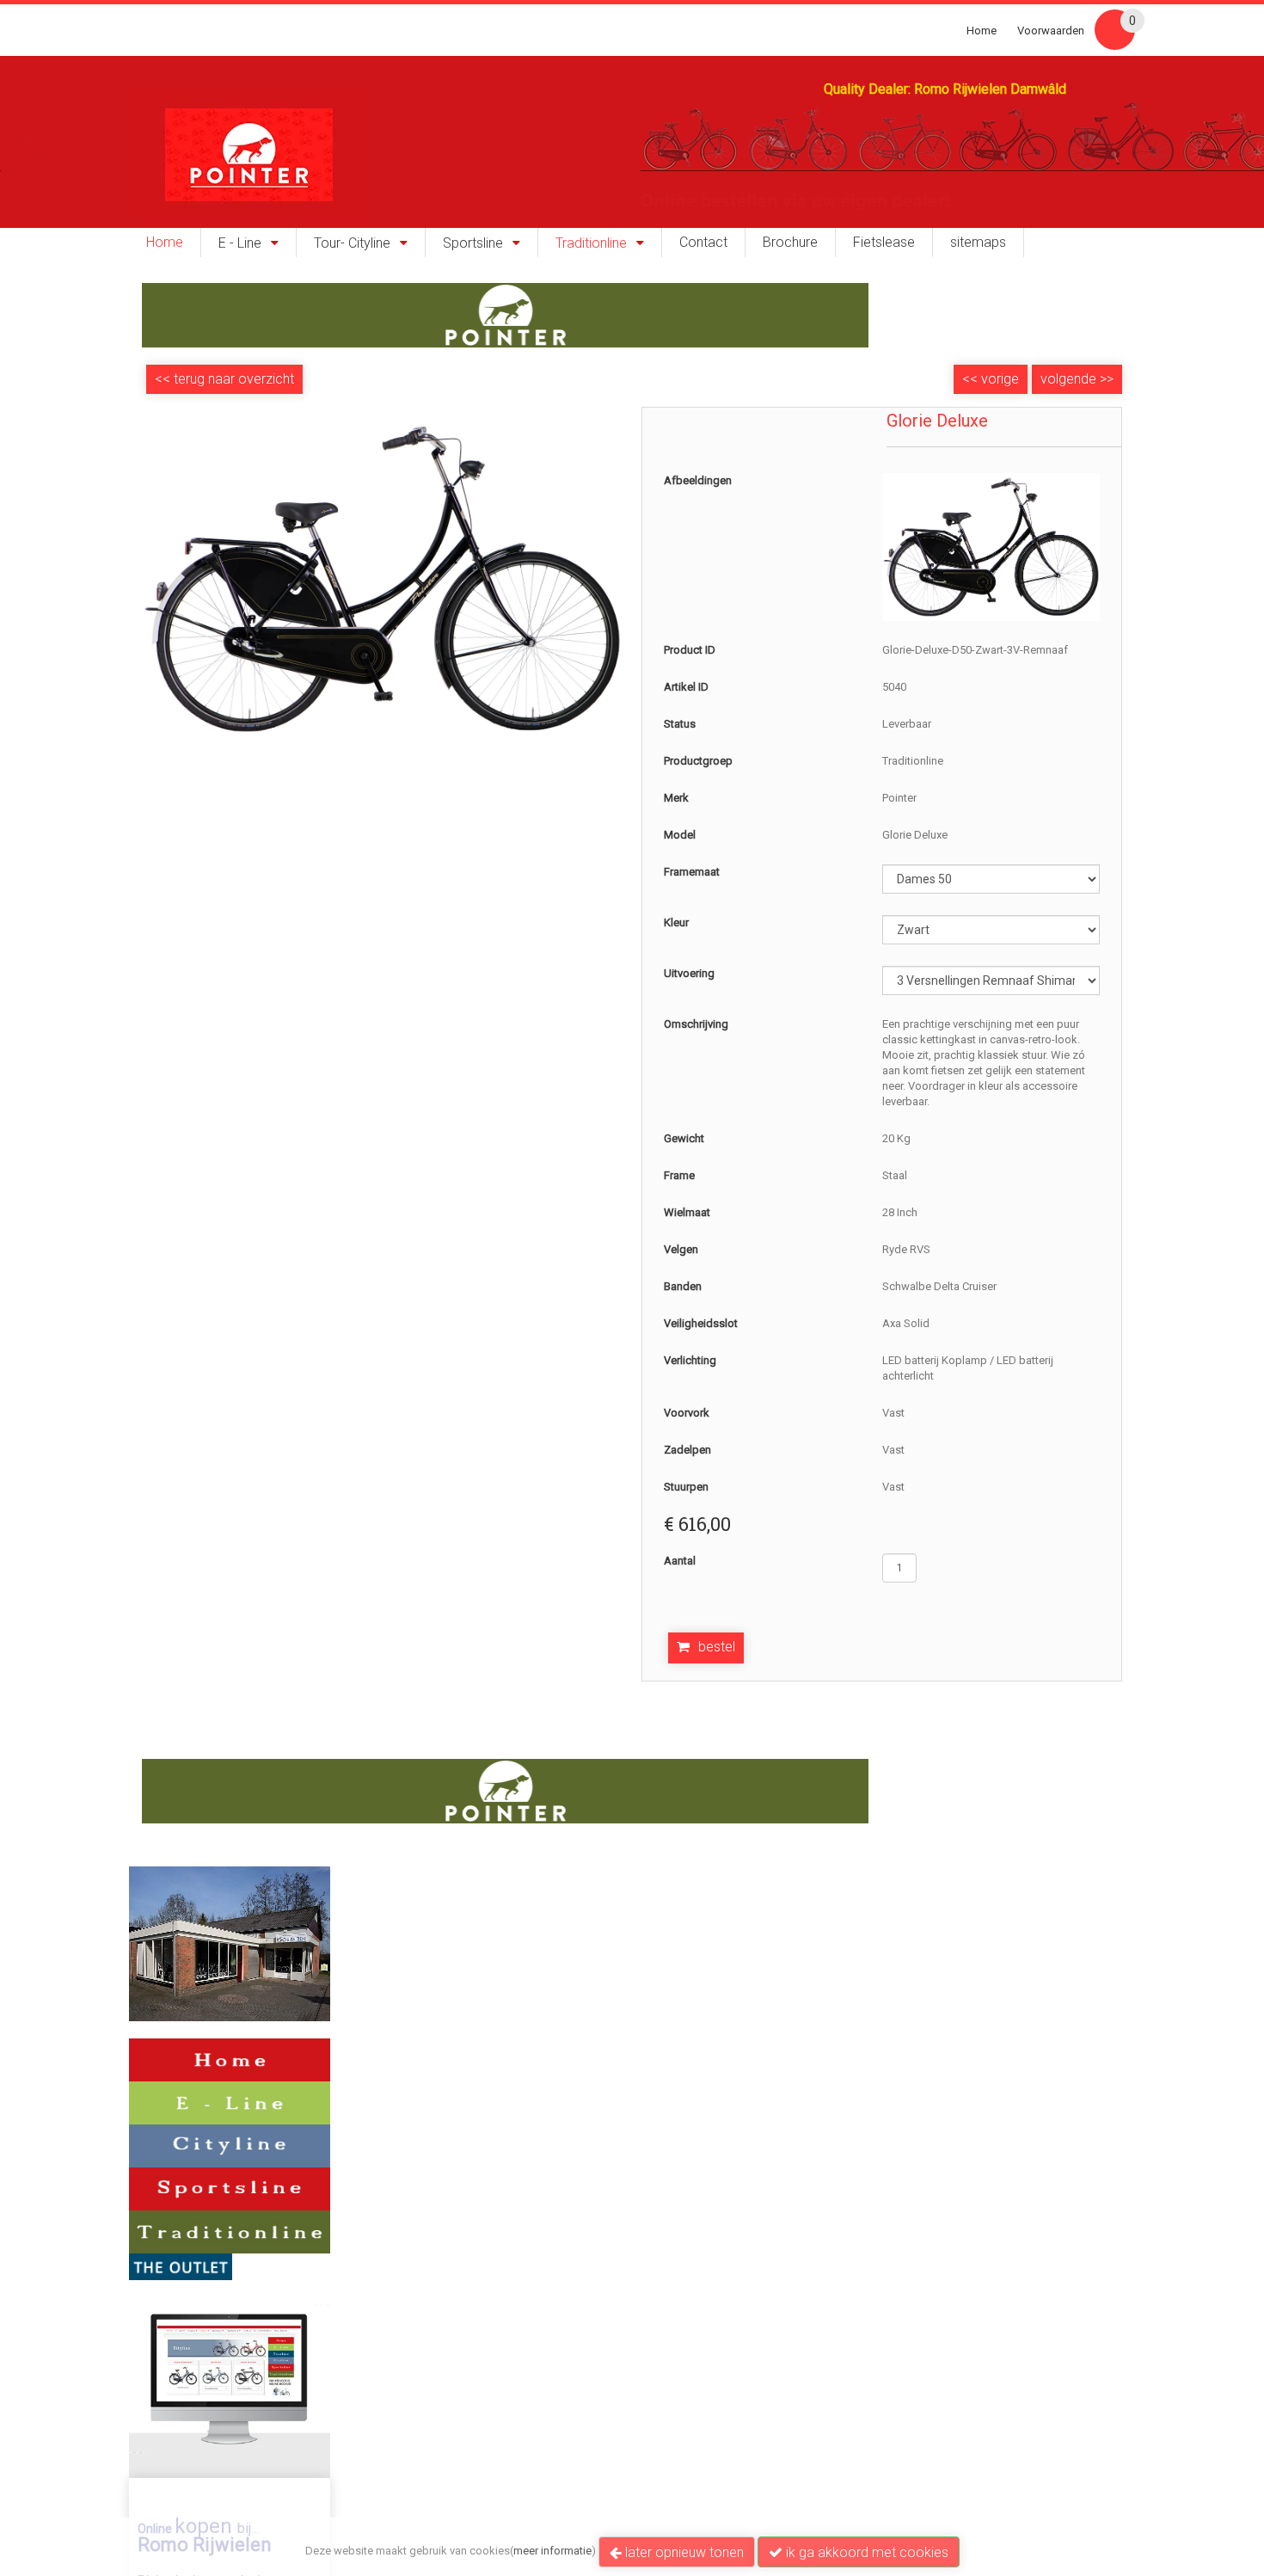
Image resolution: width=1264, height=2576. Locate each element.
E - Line (240, 243)
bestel (717, 1647)
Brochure (790, 243)
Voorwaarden (1051, 31)
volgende (1077, 379)
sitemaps (978, 243)
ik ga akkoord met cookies (865, 2552)
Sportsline (473, 243)
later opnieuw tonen (683, 2552)
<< (972, 379)
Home (982, 31)
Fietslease (884, 243)
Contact (703, 243)
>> (1105, 379)
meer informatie (552, 2551)
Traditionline (591, 243)
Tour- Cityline (352, 243)
